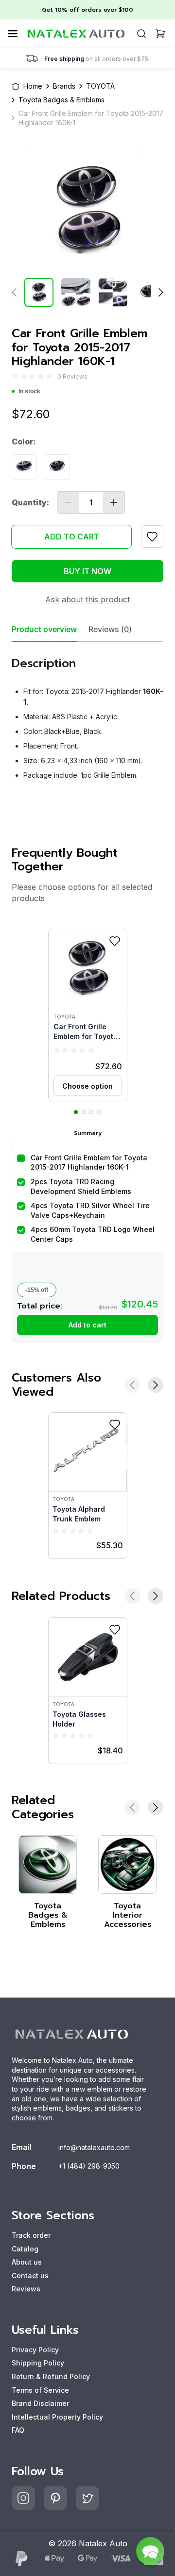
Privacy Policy (35, 2350)
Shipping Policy (38, 2363)
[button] (88, 1015)
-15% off (37, 1290)
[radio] (15, 376)
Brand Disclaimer (40, 2403)
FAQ (18, 2430)
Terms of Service (40, 2390)
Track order (31, 2235)
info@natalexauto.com (94, 2147)
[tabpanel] (87, 715)
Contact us (30, 2276)
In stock (29, 391)
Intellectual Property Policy (57, 2417)
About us (27, 2262)
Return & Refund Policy (51, 2376)
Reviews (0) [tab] (110, 629)
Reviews (26, 2289)
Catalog (25, 2249)
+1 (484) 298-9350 (89, 2166)
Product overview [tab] (44, 629)
